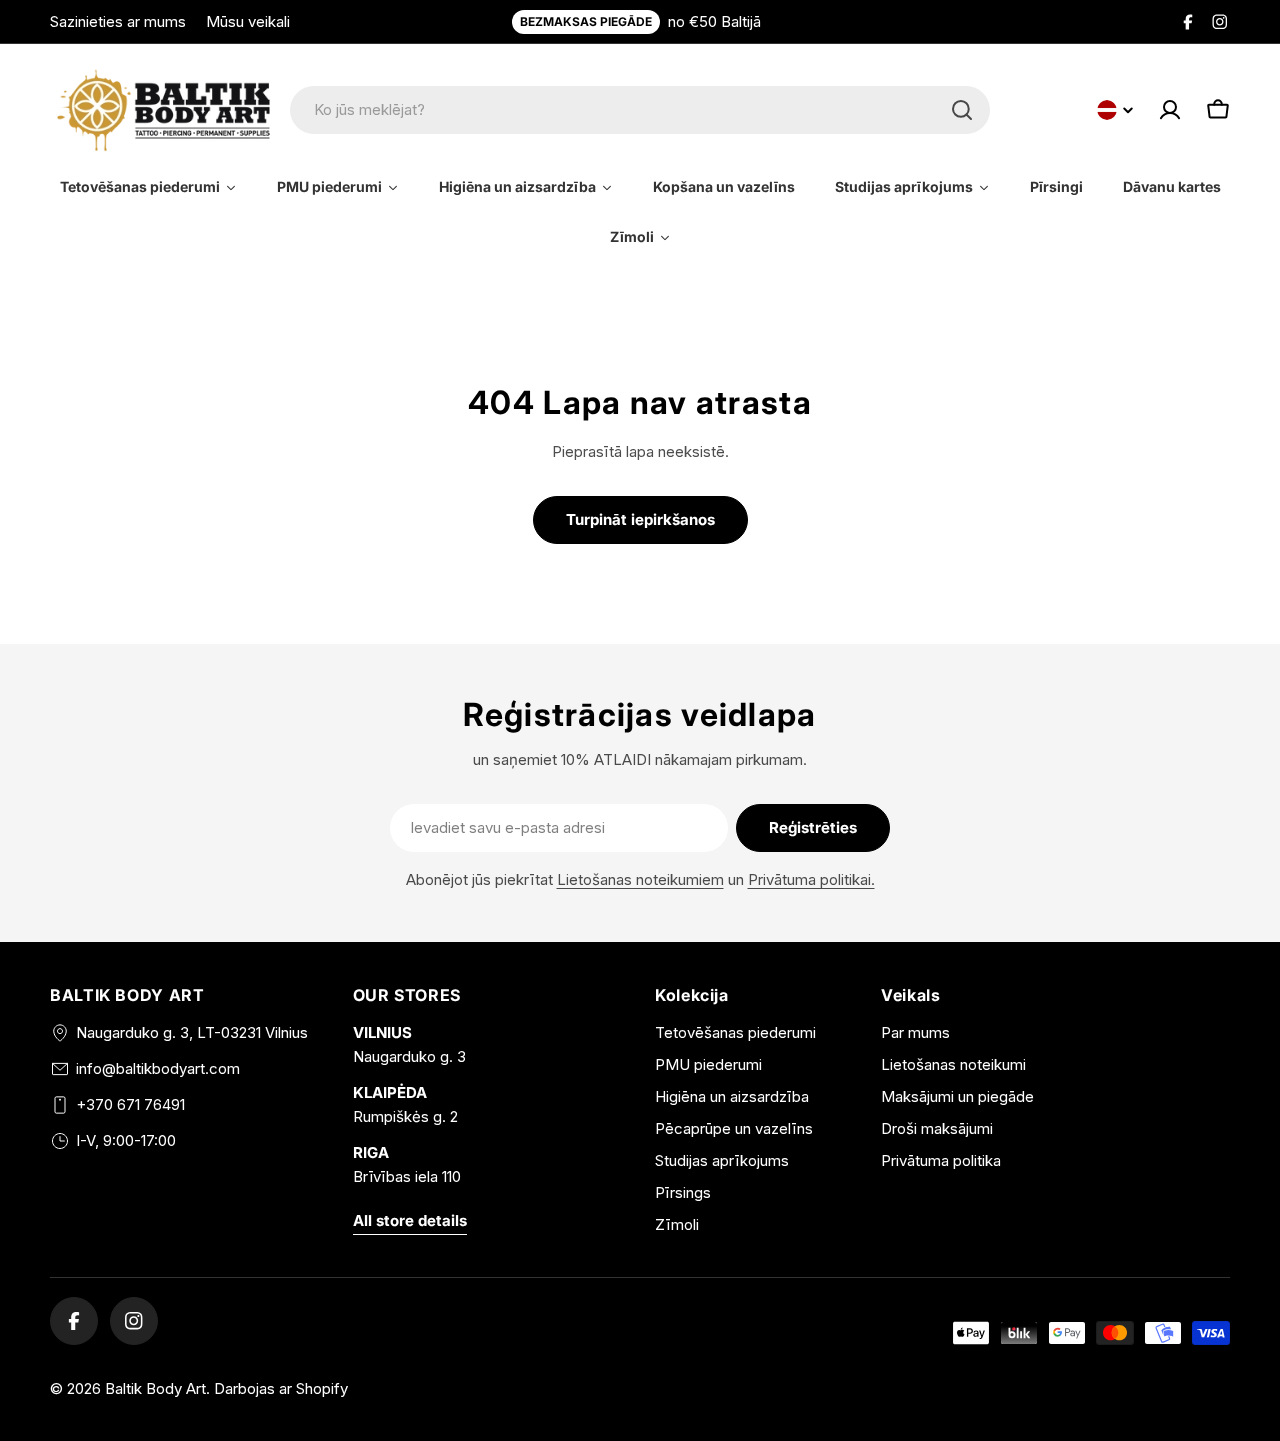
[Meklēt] (962, 110)
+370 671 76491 (130, 1104)
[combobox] (640, 110)
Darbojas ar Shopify (281, 1388)
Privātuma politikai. (811, 879)
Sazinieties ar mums (118, 21)
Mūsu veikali (248, 21)
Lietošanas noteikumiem (640, 879)
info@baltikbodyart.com (158, 1068)
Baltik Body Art (155, 1388)
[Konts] (1170, 110)
